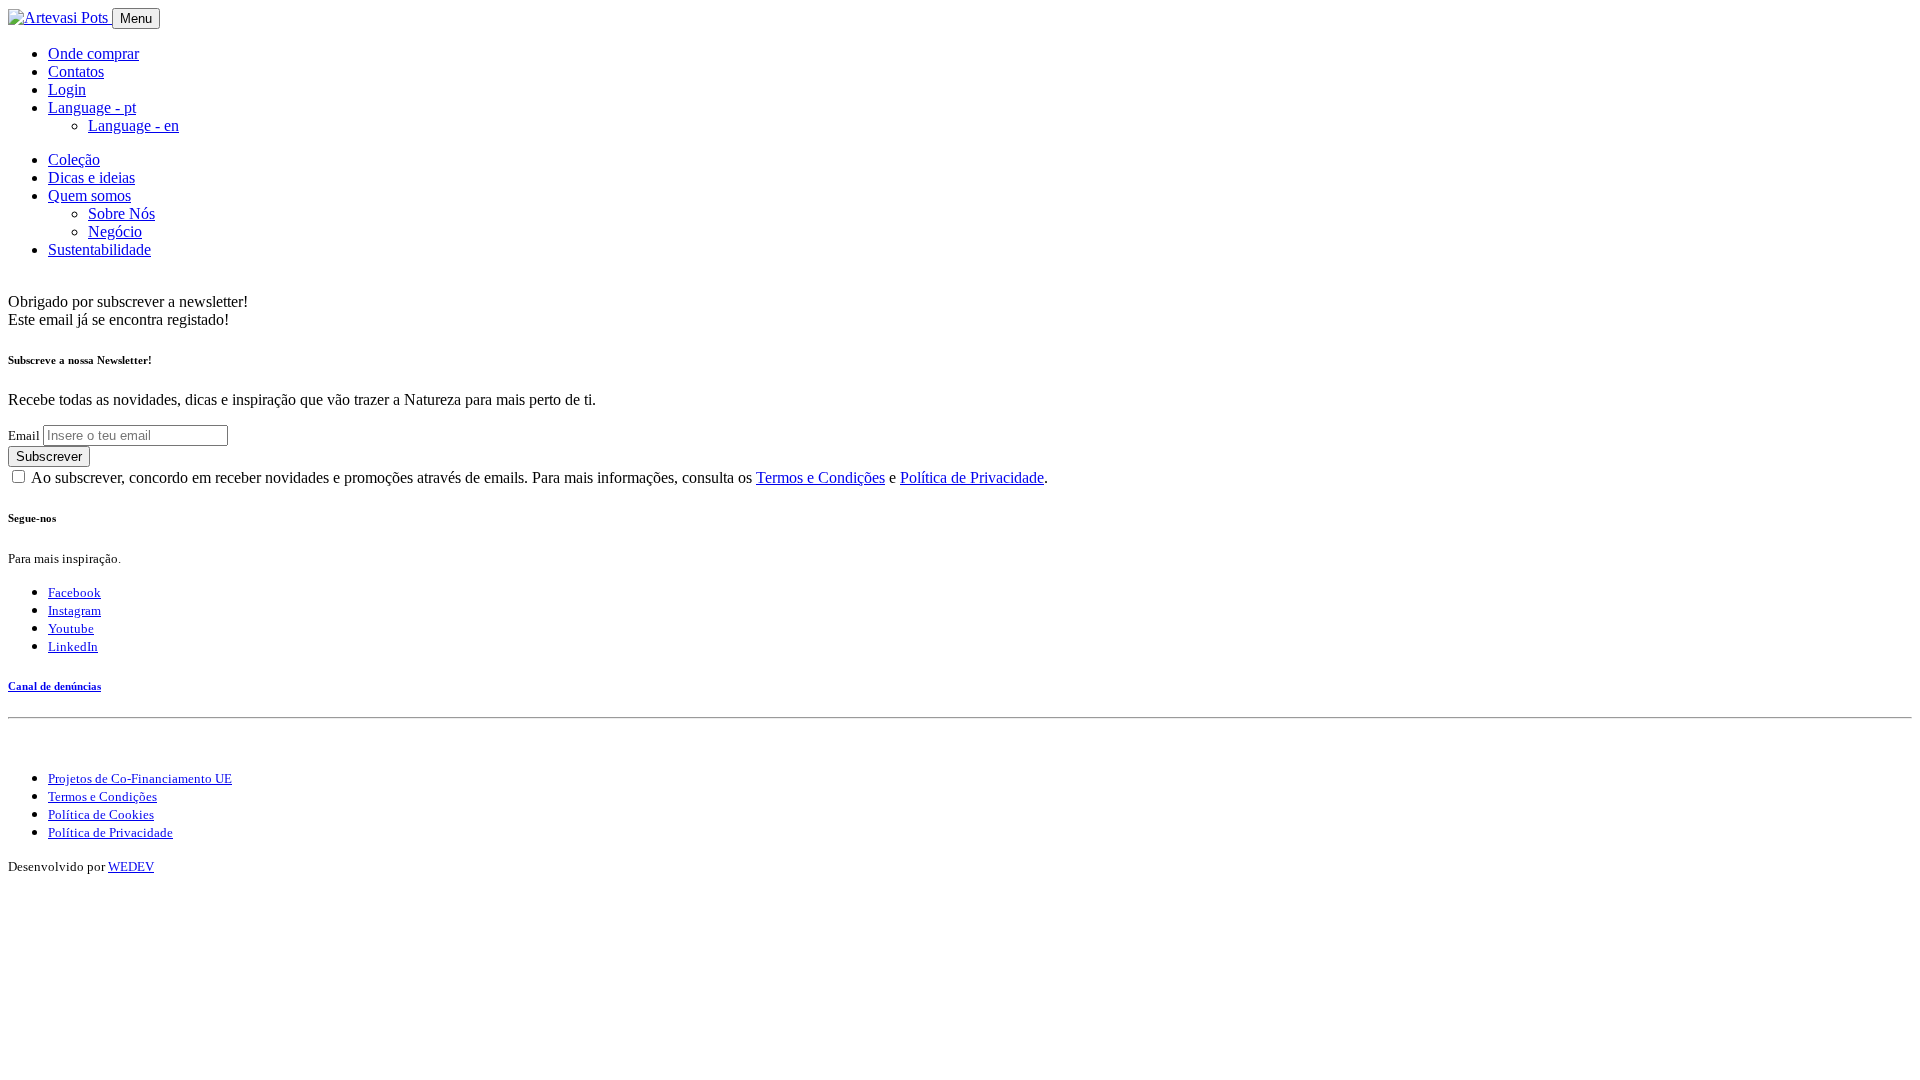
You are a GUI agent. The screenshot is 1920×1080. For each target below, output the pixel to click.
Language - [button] (92, 107)
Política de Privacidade (972, 477)
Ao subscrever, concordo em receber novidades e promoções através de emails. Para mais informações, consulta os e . (539, 477)
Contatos (76, 71)
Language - (133, 125)
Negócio (115, 231)
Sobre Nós (121, 213)
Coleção (74, 159)
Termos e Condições (820, 477)
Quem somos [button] (89, 195)
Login (67, 89)
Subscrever (49, 456)
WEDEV (131, 866)
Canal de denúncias (54, 686)
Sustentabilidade (99, 249)
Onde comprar (93, 53)
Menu (136, 18)
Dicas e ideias (91, 177)
